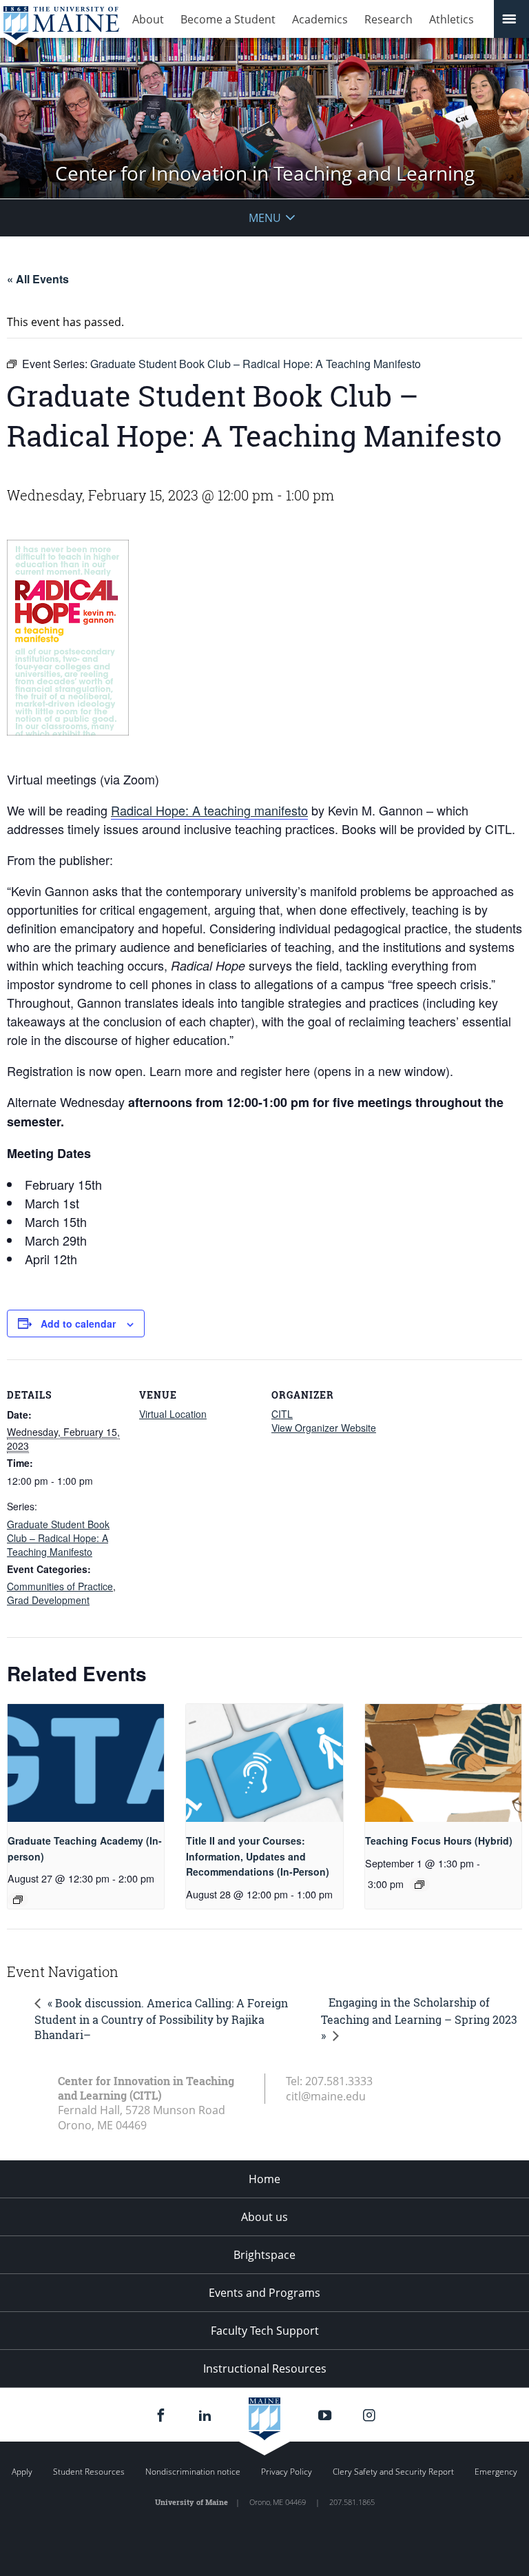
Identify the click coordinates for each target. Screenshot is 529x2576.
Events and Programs (264, 2293)
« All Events (38, 279)
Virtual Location (173, 1414)
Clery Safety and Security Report (393, 2472)
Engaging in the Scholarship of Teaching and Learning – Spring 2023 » (419, 2019)
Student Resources (89, 2472)
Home (264, 2179)
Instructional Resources (265, 2369)
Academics (320, 19)
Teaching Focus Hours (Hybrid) (439, 1840)
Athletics (452, 19)
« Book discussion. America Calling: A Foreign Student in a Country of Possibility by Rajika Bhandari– (161, 2019)
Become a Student (228, 19)
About (148, 19)
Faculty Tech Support (265, 2331)
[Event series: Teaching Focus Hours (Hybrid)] (419, 1885)
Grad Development (48, 1600)
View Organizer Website (324, 1428)
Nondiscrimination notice (193, 2472)
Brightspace (264, 2255)
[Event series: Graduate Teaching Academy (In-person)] (18, 1900)
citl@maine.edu (326, 2096)
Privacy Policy (287, 2472)
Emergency (496, 2472)
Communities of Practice (60, 1586)
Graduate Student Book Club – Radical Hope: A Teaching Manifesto (58, 1538)
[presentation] (86, 1763)
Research (388, 19)
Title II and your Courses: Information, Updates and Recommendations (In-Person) (258, 1856)
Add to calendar (78, 1324)
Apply (22, 2472)
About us (264, 2217)
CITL (282, 1414)
